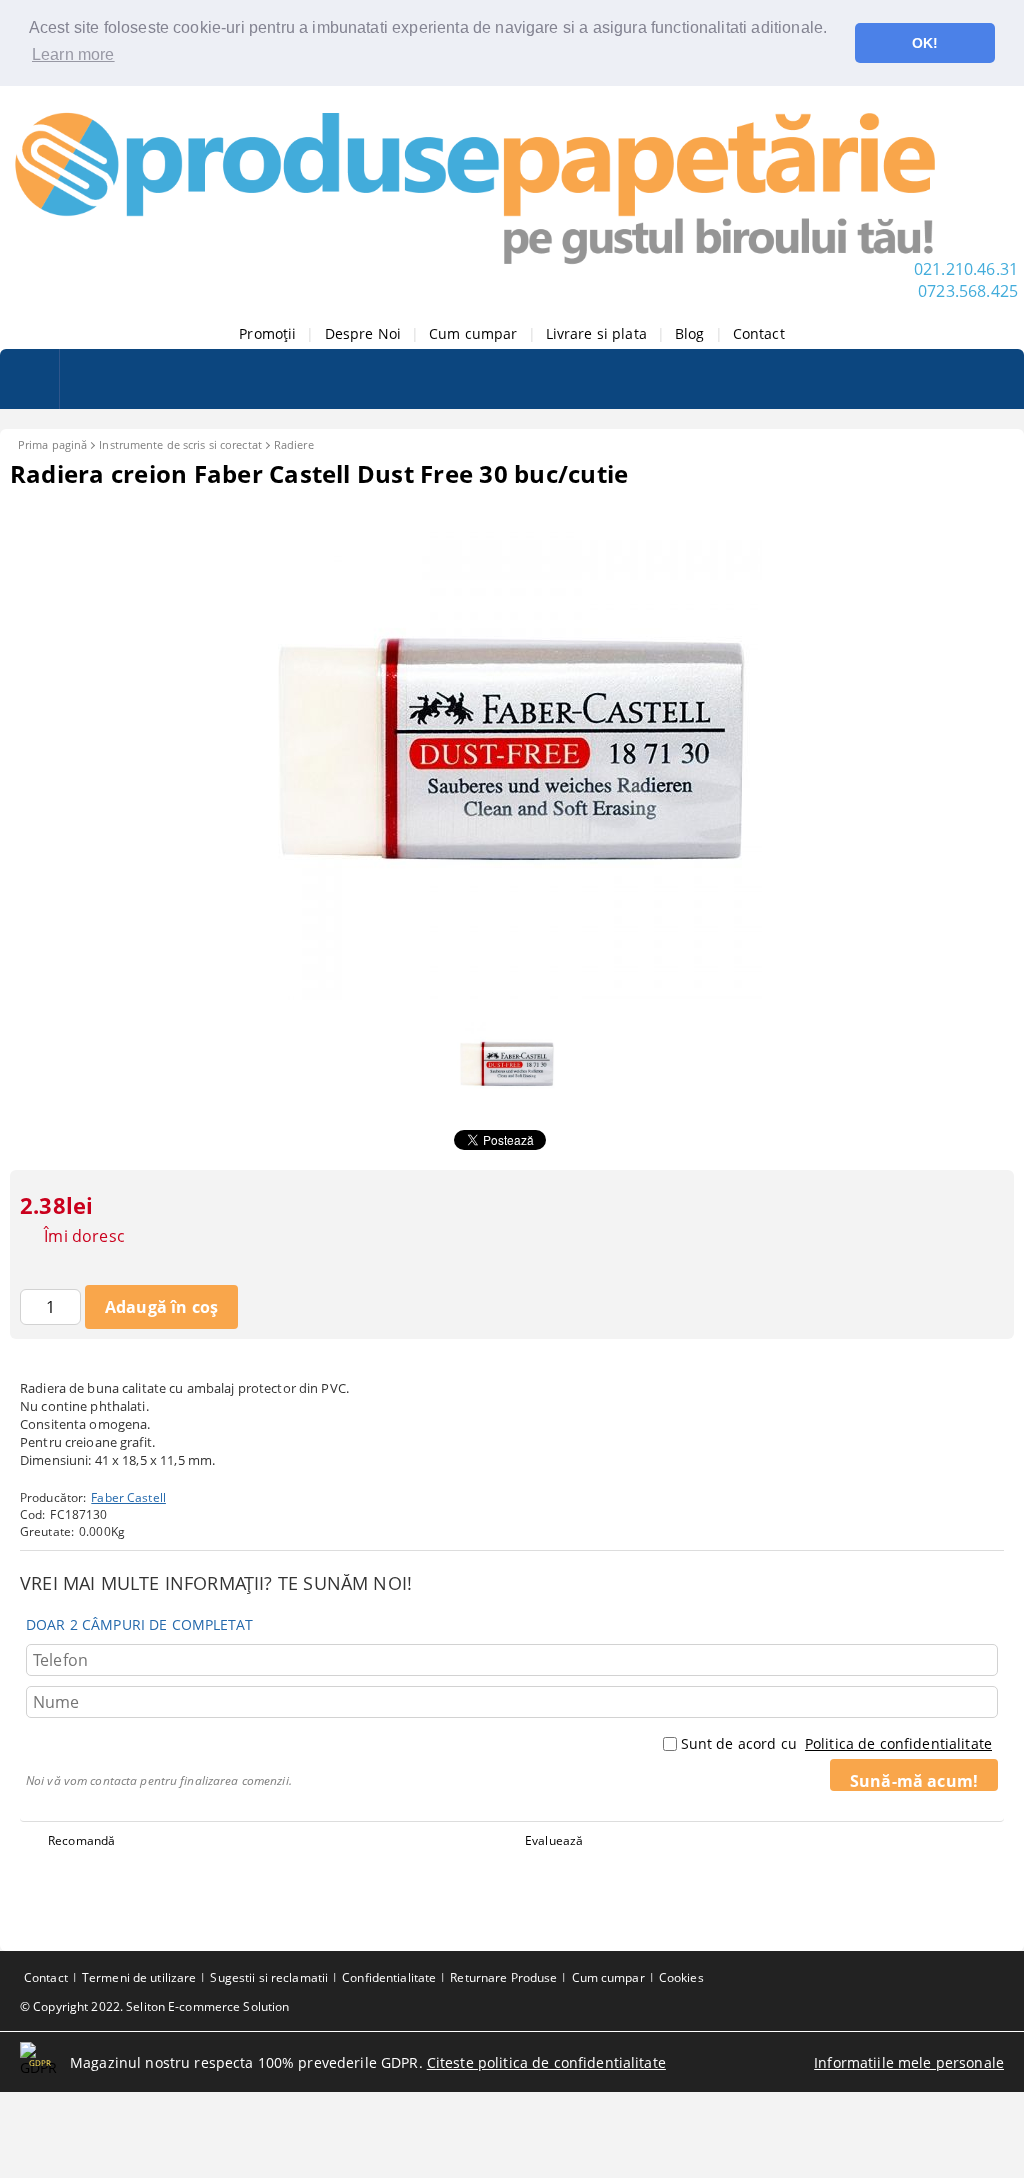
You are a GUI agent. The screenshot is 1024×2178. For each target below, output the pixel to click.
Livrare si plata (596, 333)
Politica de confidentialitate (898, 1743)
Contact (759, 333)
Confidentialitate (389, 1977)
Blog (690, 333)
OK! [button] (925, 43)
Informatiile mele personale (909, 2062)
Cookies (681, 1977)
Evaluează (554, 1840)
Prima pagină (52, 444)
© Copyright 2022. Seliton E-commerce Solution (154, 2006)
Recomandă (81, 1840)
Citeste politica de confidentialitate (546, 2062)
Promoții (267, 333)
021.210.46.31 (966, 269)
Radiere (294, 444)
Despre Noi (363, 333)
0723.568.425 (968, 291)
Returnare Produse (503, 1977)
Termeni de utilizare (139, 1977)
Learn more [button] (73, 54)
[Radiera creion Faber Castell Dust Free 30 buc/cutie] (512, 994)
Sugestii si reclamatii (269, 1977)
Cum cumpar (473, 333)
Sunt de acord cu (836, 1743)
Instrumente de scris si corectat (180, 444)
